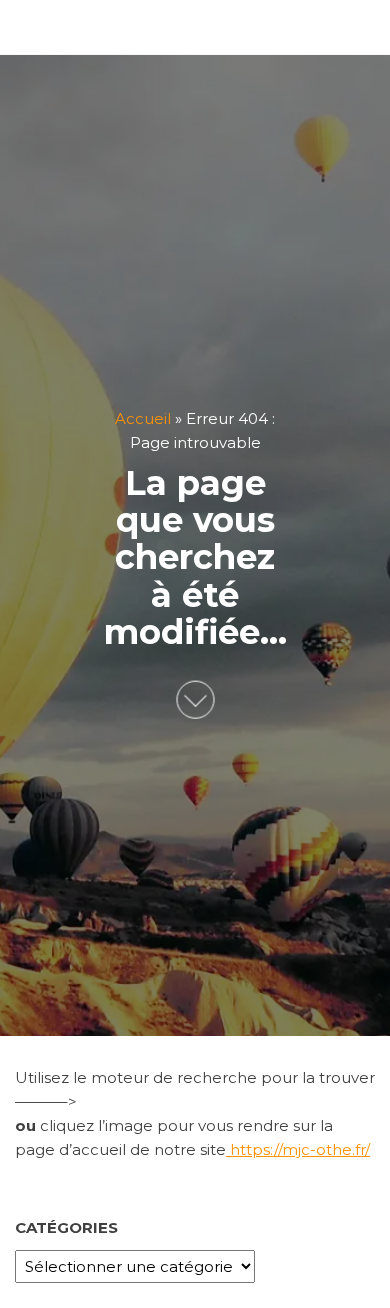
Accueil (143, 417)
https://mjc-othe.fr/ (298, 1149)
